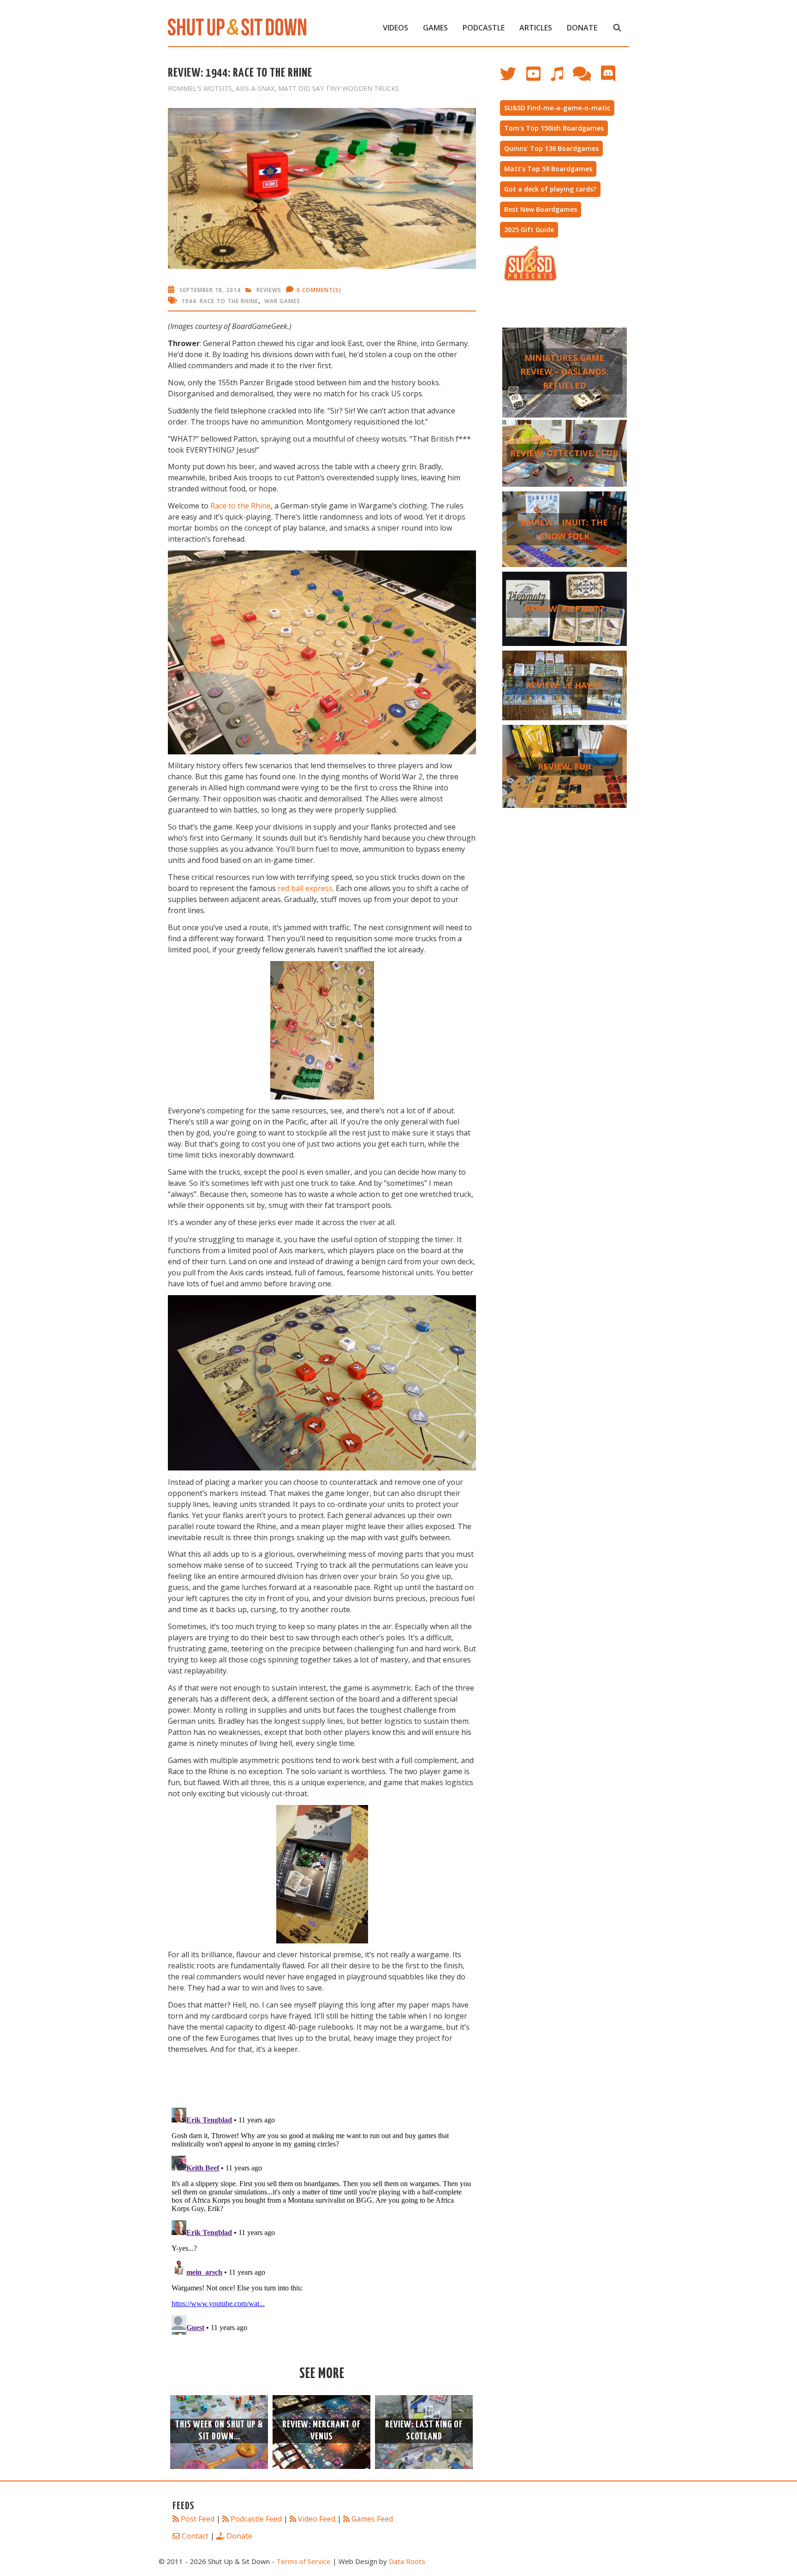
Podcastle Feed (256, 2519)
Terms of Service (303, 2561)
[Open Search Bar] (617, 28)
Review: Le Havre (564, 685)
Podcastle (484, 28)
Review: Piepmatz (565, 609)
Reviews (269, 290)
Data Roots (407, 2561)
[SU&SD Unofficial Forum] (586, 78)
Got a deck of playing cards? (550, 189)
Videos (396, 28)
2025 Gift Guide (529, 230)
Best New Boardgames (541, 209)
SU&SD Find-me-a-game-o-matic (557, 108)
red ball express (305, 888)
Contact (195, 2536)
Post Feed (198, 2519)
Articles (536, 28)
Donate (582, 28)
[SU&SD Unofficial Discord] (613, 78)
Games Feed (372, 2519)
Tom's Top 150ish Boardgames (554, 128)
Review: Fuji (564, 766)
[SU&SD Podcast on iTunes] (561, 78)
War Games (282, 301)
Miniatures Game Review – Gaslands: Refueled (564, 371)
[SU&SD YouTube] (538, 78)
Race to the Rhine (241, 506)
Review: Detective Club (564, 453)
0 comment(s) (319, 290)
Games (435, 28)
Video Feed (317, 2519)
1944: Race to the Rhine (220, 301)
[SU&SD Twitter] (513, 78)
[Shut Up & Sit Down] (237, 26)
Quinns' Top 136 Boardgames (551, 148)
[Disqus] (322, 2219)
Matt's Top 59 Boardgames (548, 169)
